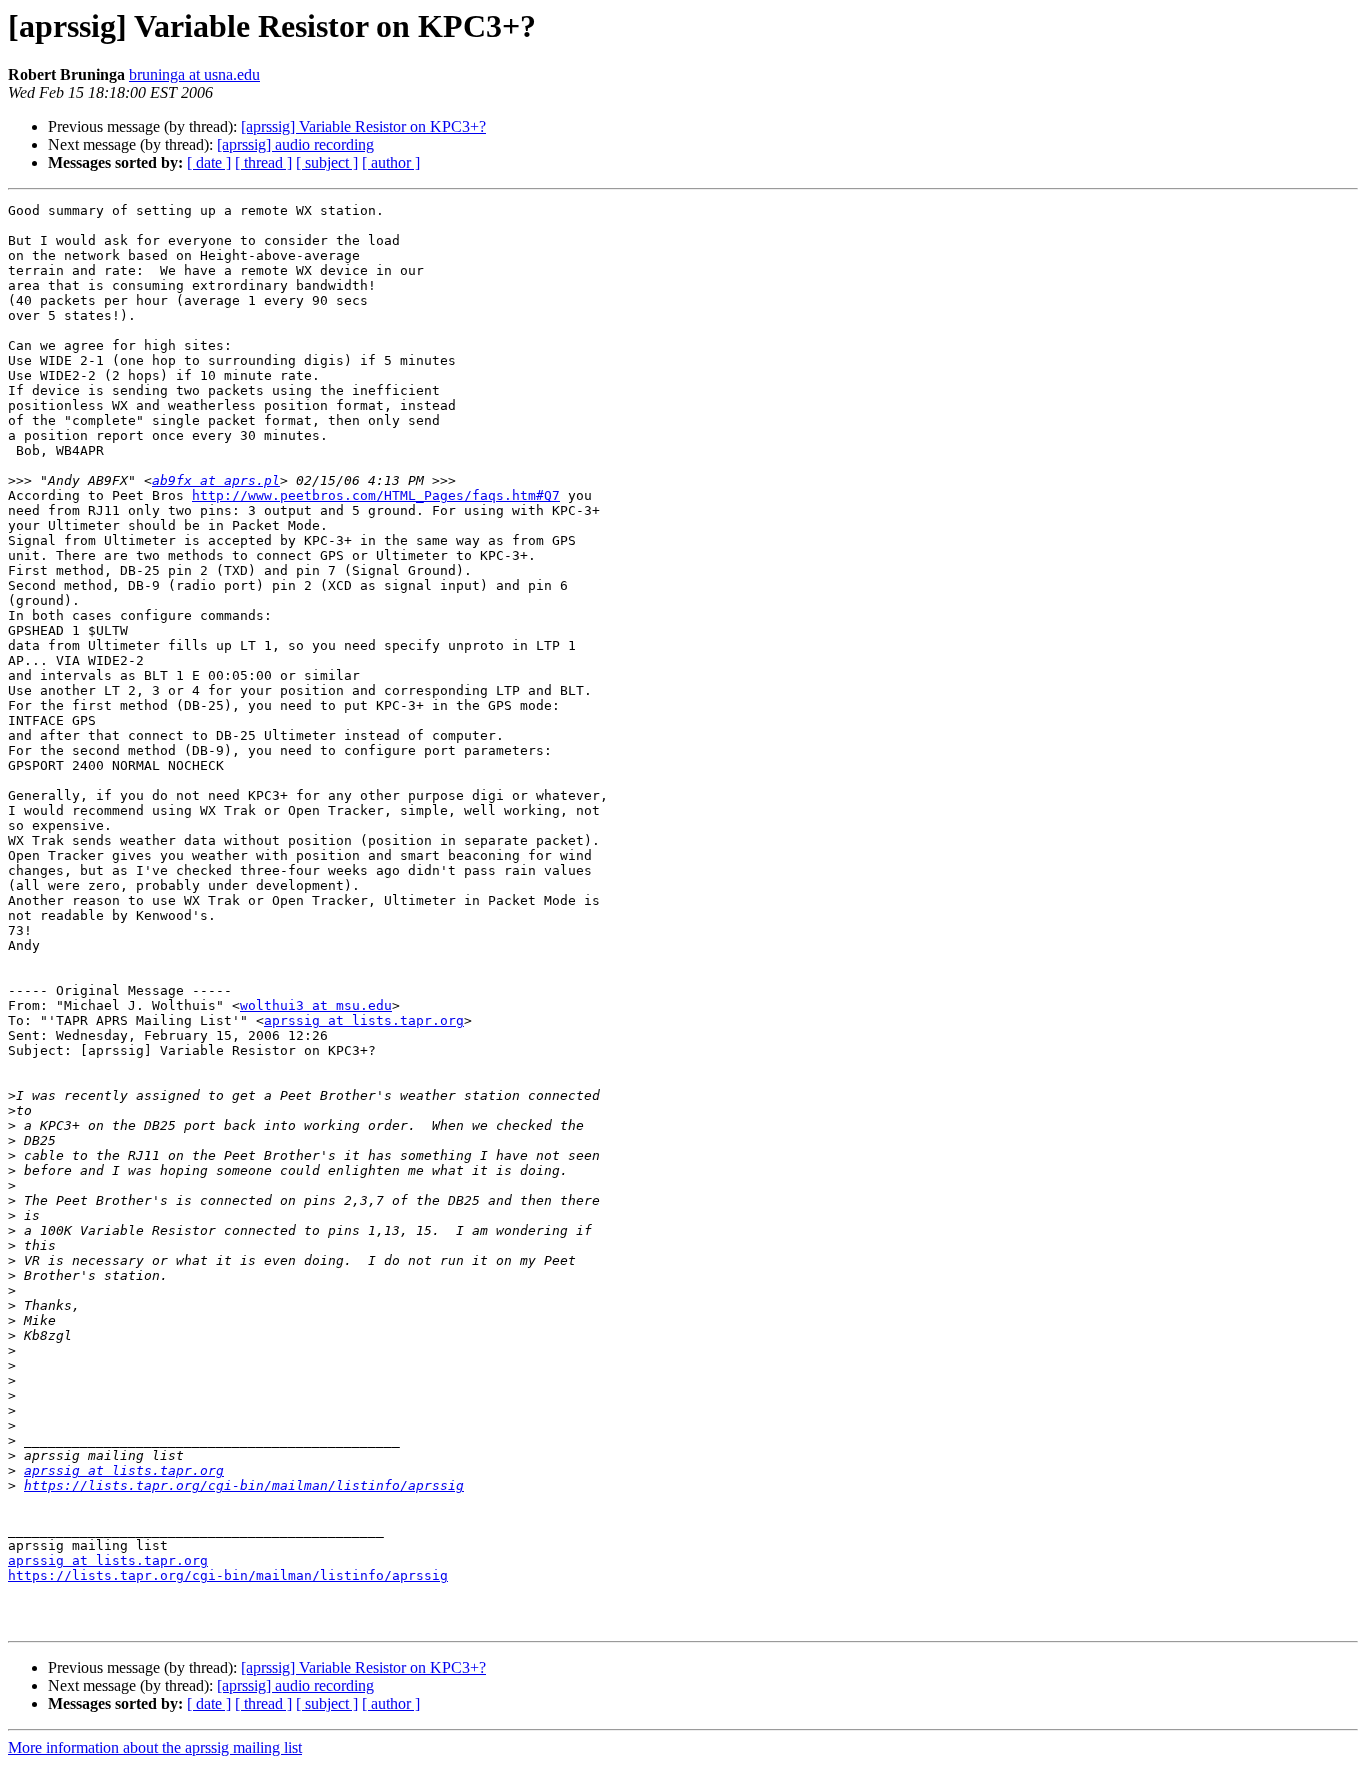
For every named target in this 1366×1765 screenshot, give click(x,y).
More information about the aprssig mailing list (155, 1747)
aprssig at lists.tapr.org (364, 1020)
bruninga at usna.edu (194, 74)
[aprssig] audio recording (295, 144)
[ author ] (391, 162)
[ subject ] (327, 162)
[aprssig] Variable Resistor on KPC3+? (363, 126)
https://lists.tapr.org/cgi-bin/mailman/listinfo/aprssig (244, 1485)
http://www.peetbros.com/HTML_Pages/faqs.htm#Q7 (376, 495)
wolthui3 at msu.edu (316, 1005)
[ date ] (209, 162)
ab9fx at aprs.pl (216, 480)
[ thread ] (263, 162)
